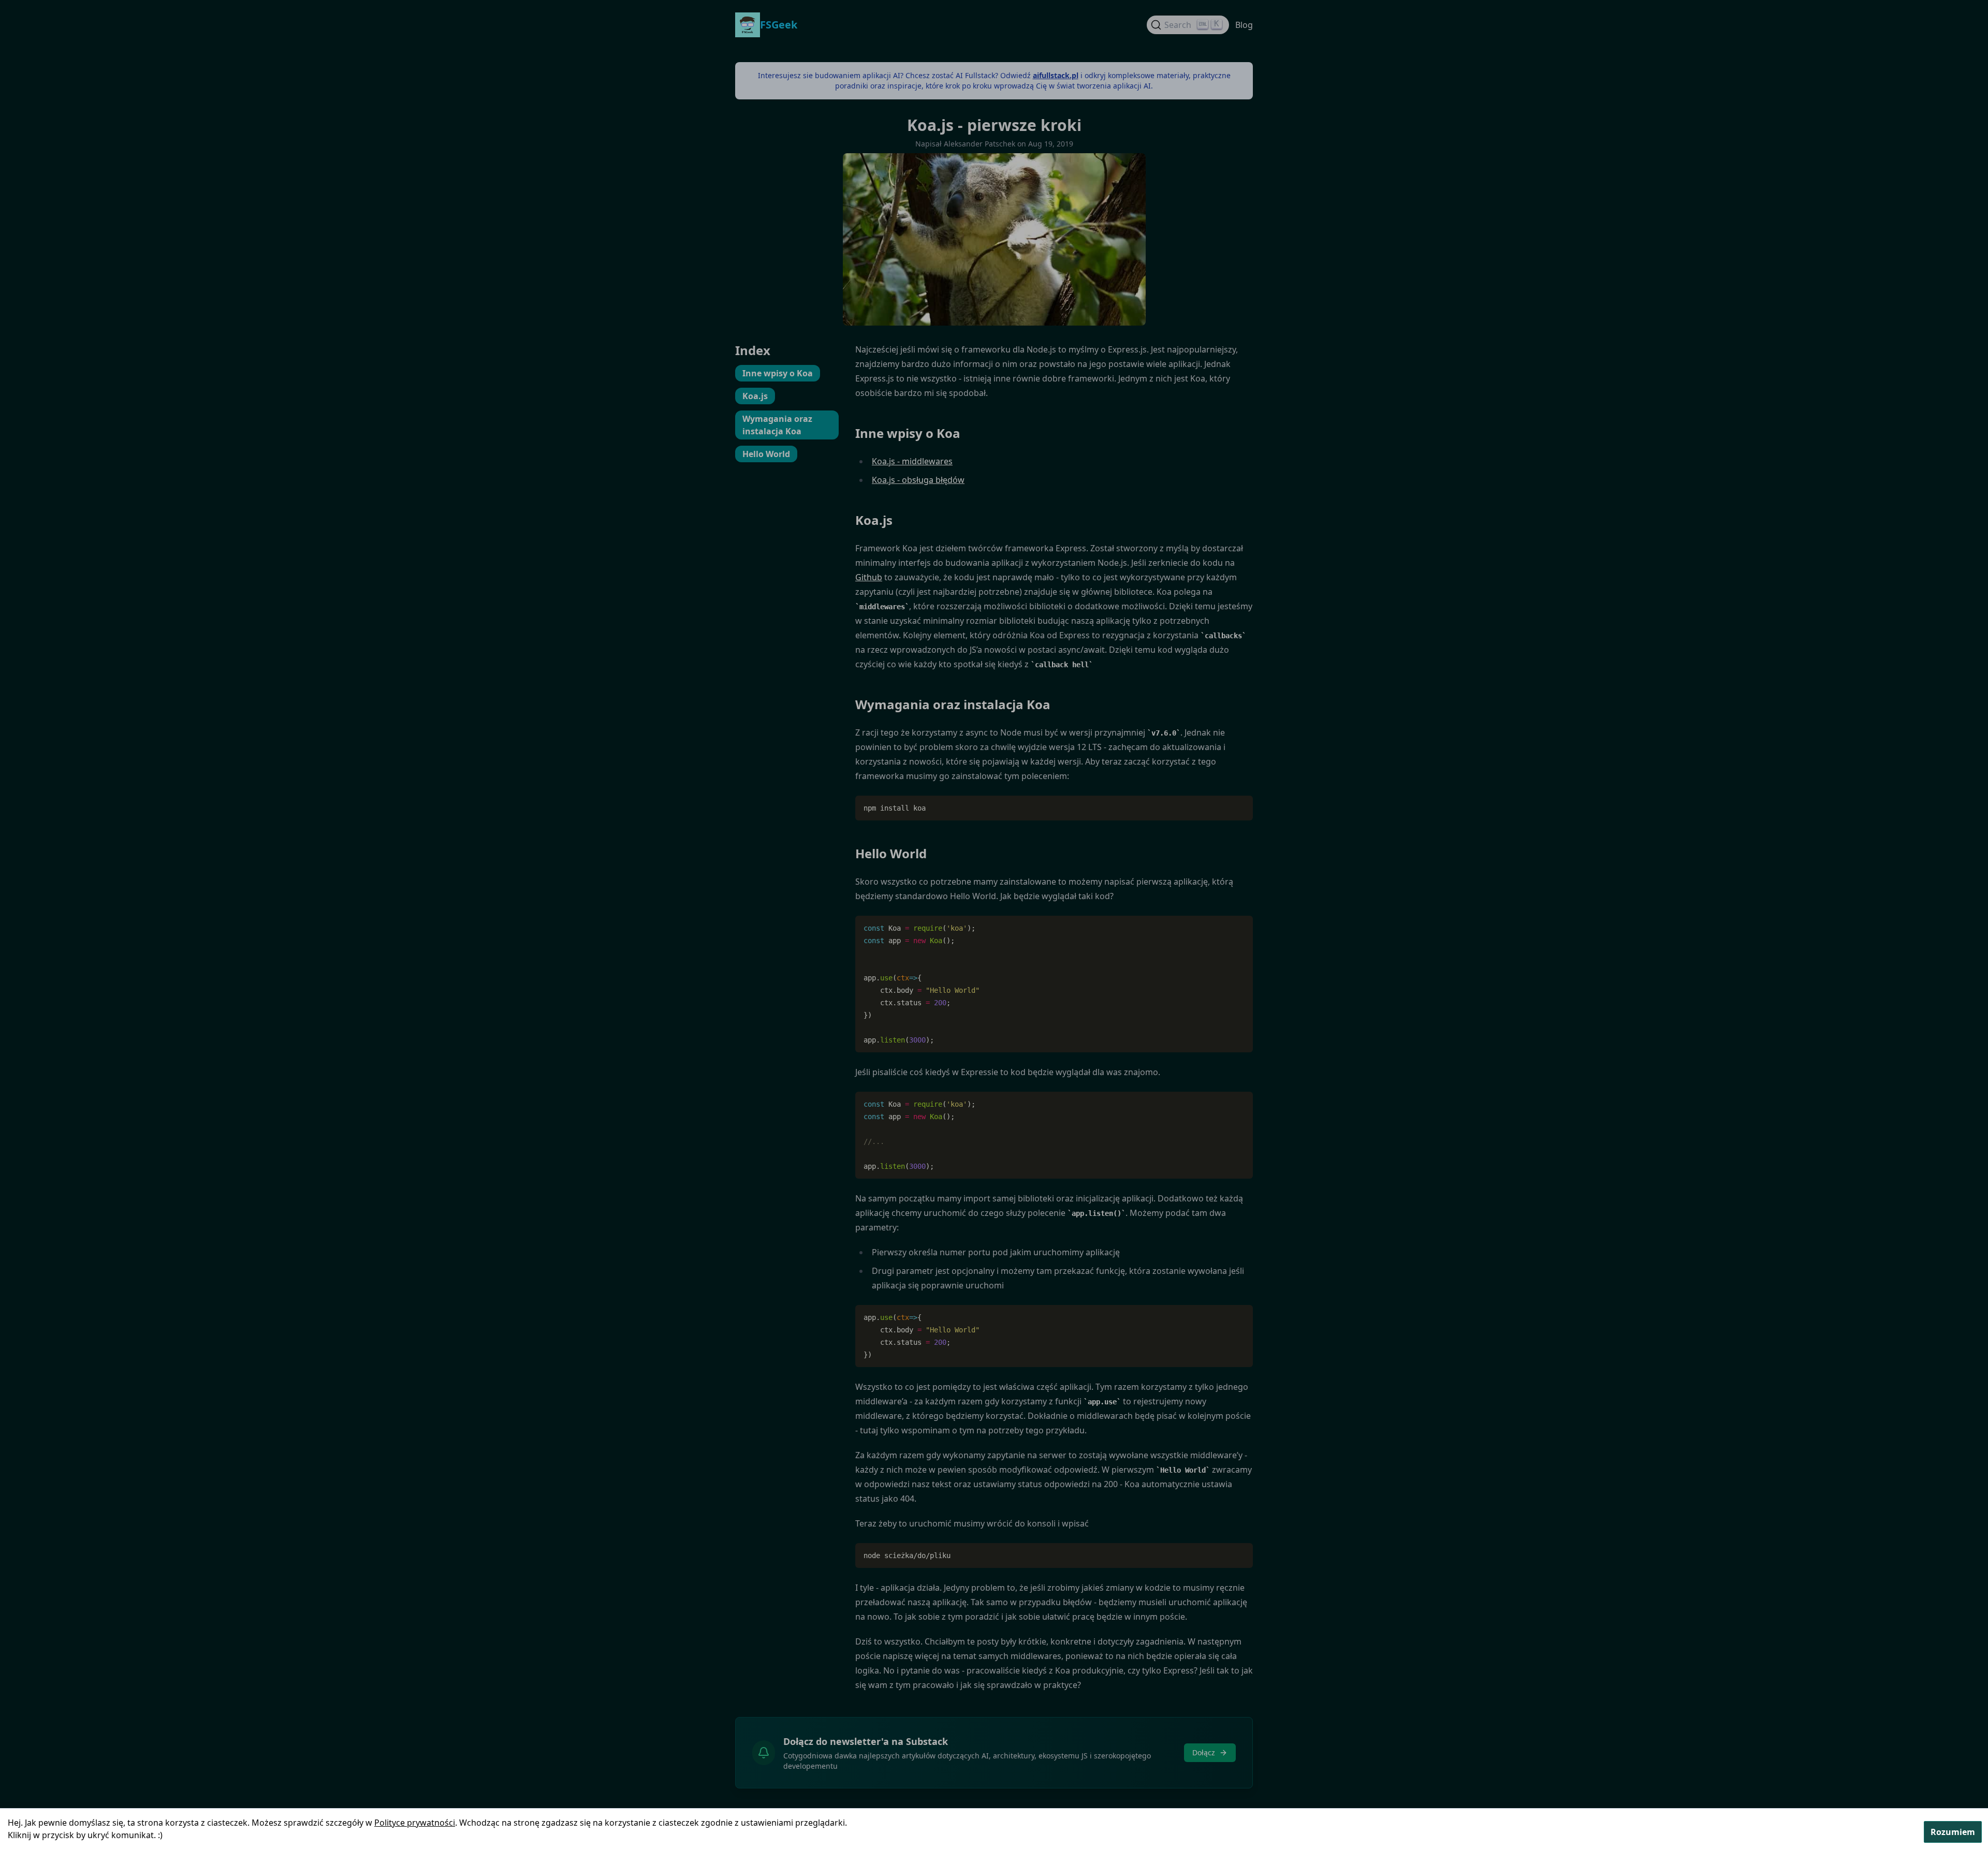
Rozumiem (1953, 1832)
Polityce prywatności (415, 1823)
